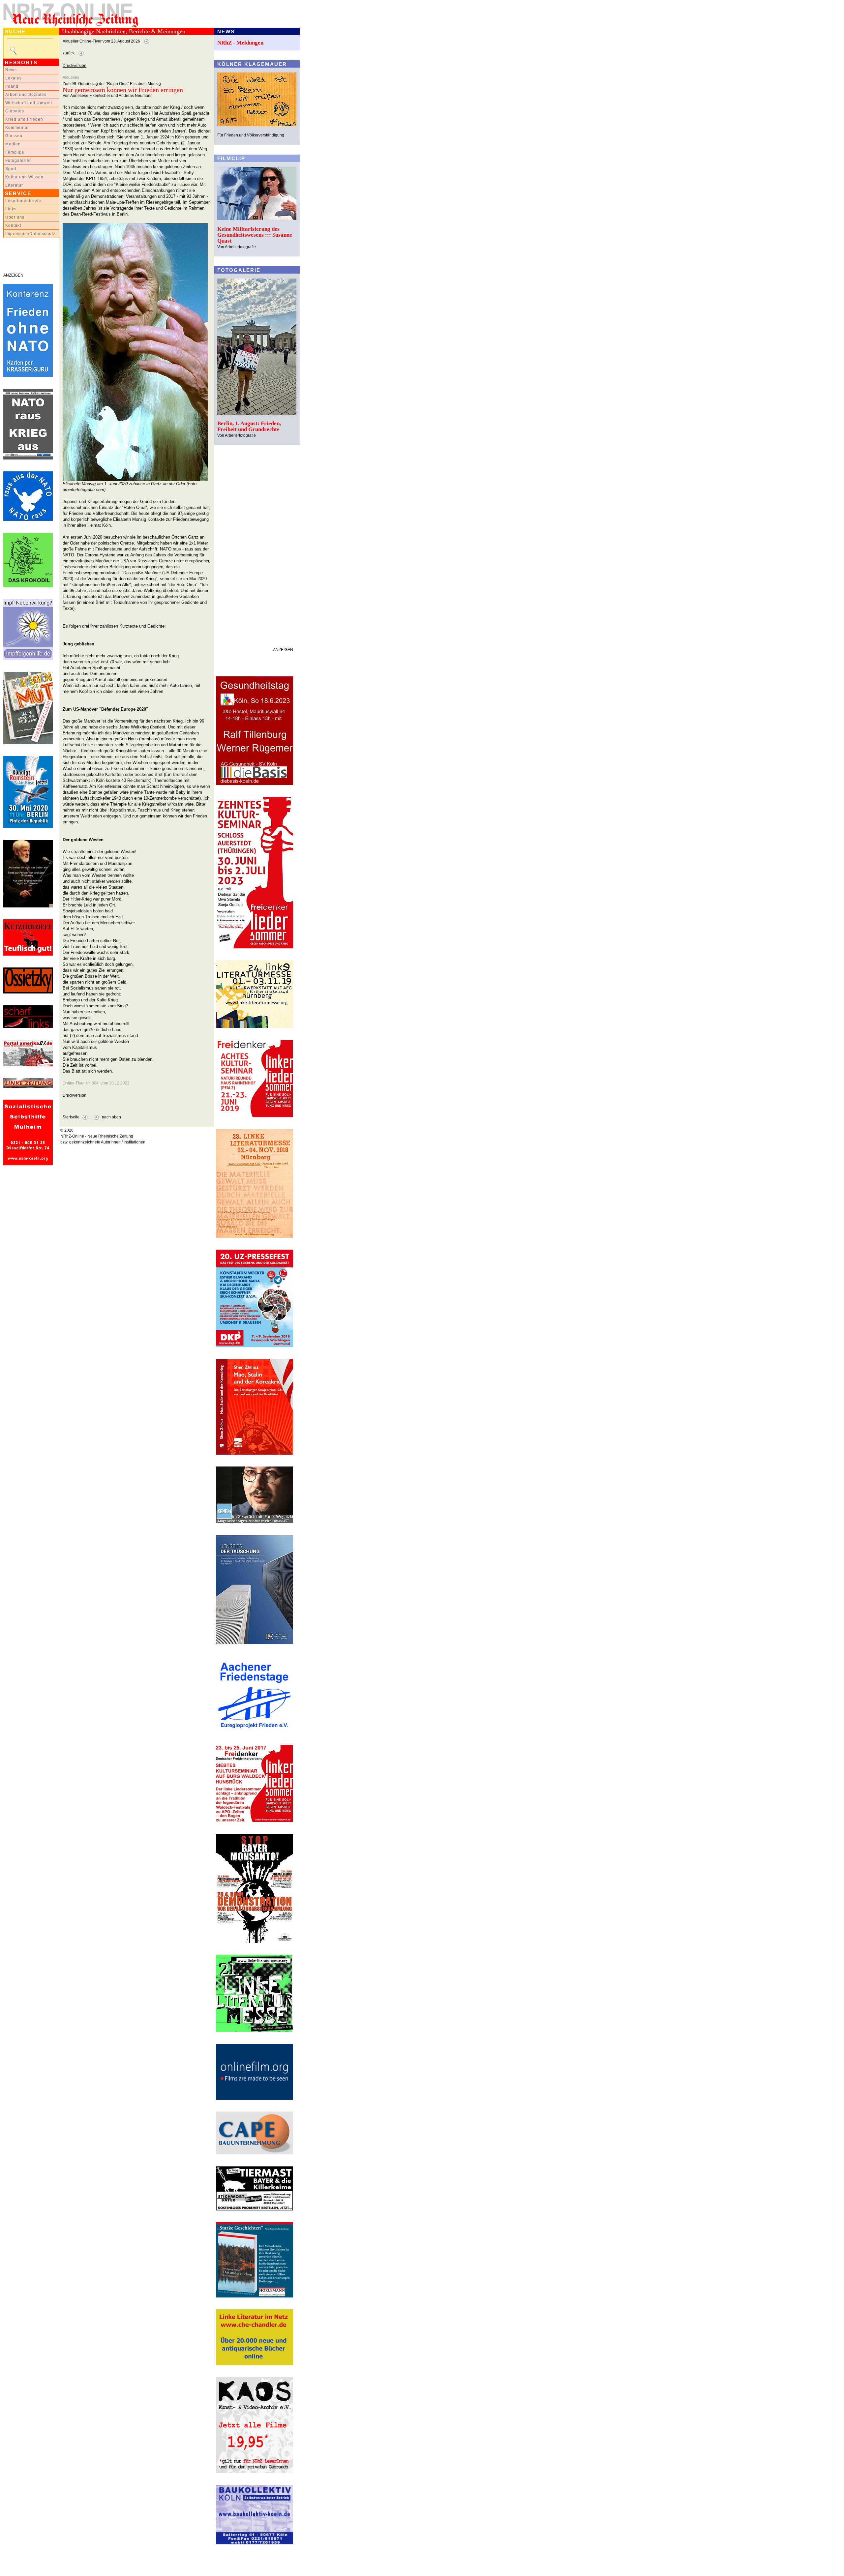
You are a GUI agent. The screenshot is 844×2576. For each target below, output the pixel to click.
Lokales (14, 78)
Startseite (71, 1117)
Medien (13, 144)
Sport (11, 169)
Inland (12, 86)
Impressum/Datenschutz (30, 234)
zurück (69, 53)
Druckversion (75, 66)
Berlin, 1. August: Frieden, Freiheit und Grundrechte (249, 426)
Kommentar (17, 128)
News (11, 70)
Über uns (15, 217)
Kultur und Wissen (24, 177)
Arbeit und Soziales (26, 95)
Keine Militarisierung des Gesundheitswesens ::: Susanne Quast (255, 235)
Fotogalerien (19, 161)
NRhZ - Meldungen (240, 43)
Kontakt (13, 225)
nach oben (111, 1117)
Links (11, 209)
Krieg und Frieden (24, 119)
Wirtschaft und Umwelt (29, 103)
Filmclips (15, 152)
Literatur (14, 185)
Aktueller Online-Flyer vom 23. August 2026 (101, 41)
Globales (15, 111)
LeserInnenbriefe (23, 201)
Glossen (14, 136)
